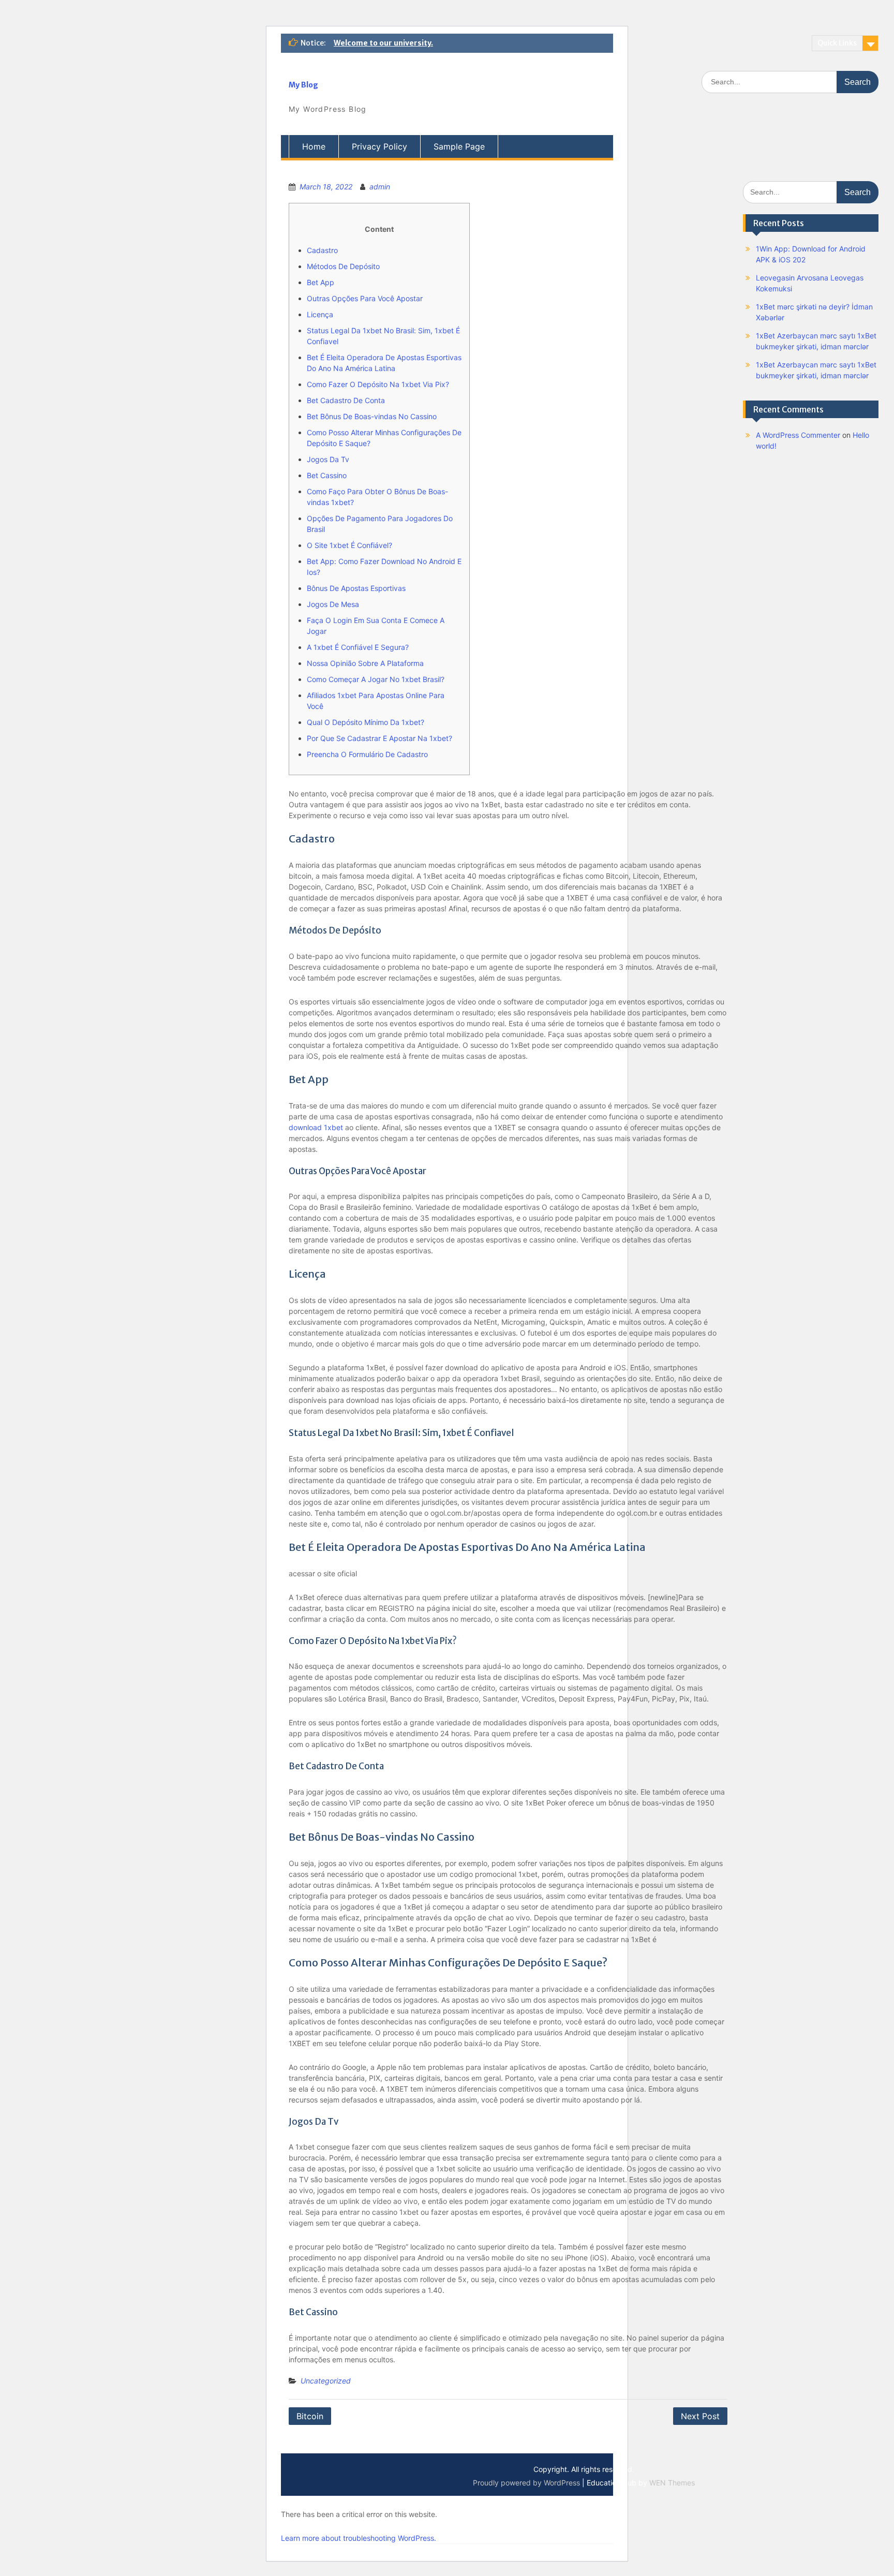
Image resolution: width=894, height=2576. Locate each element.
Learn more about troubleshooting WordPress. (359, 2538)
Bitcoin (310, 2416)
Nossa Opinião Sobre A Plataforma (365, 663)
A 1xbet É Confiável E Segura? (358, 647)
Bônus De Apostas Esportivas (356, 588)
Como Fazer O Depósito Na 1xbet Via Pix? (378, 384)
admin (380, 187)
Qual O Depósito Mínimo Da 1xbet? (366, 722)
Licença (320, 314)
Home (314, 146)
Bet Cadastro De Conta (346, 400)
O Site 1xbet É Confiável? (349, 545)
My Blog (303, 85)
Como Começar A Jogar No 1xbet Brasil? (376, 679)
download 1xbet (316, 1127)
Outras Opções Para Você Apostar (365, 298)
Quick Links (837, 43)
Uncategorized (326, 2381)
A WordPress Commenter (798, 435)
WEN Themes (672, 2483)
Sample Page (459, 146)
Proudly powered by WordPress (526, 2483)
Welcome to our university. (383, 43)
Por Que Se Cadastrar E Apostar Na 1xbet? (379, 738)
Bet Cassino (327, 475)
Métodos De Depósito (343, 266)
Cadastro (322, 250)
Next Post (700, 2416)
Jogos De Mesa (333, 604)
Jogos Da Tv (328, 459)
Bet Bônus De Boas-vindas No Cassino (372, 416)
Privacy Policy (379, 146)
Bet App (321, 282)
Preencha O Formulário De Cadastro (367, 754)
